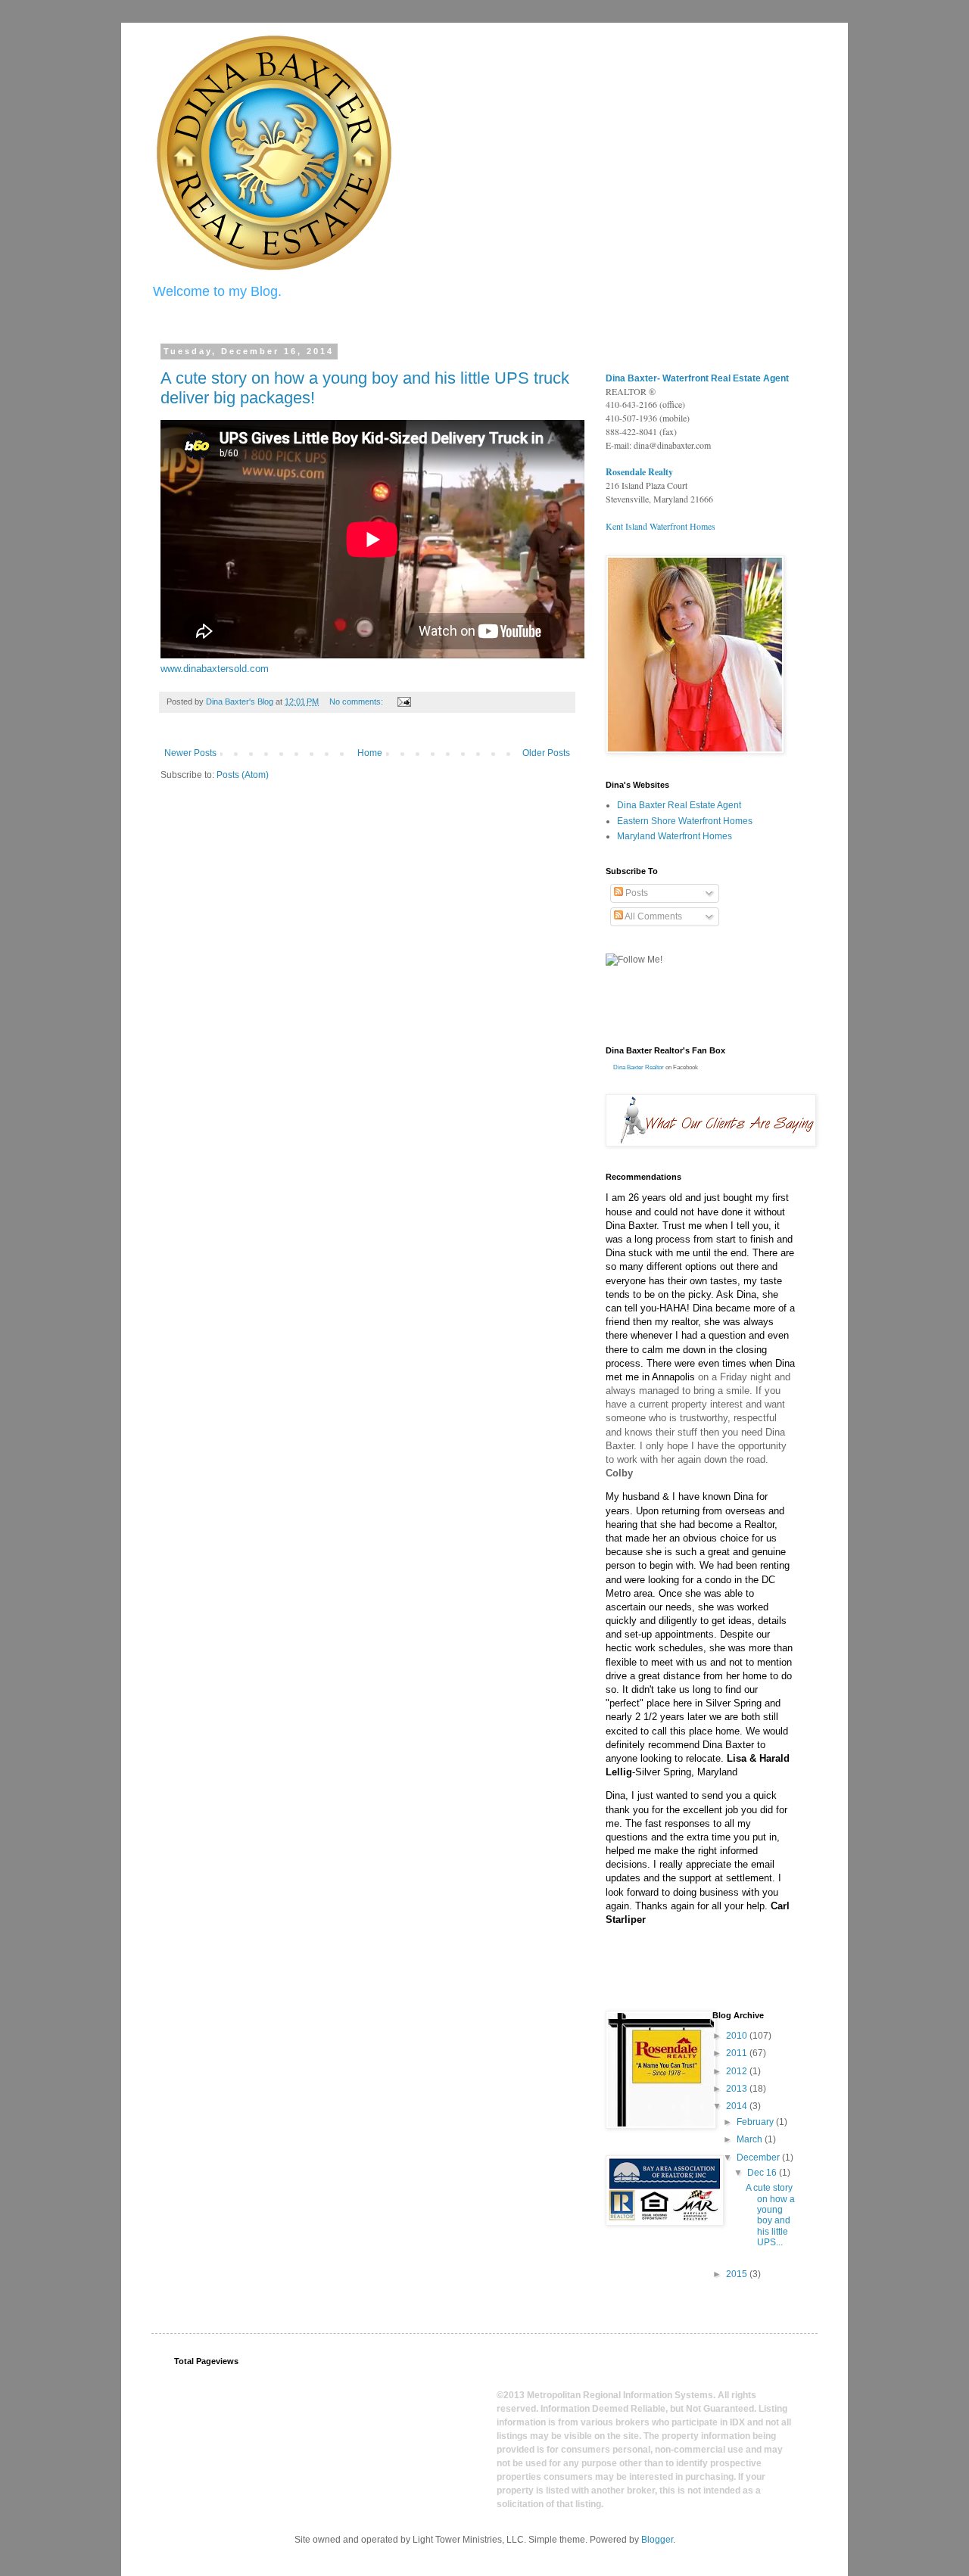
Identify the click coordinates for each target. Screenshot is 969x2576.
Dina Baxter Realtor (639, 1067)
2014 (738, 2106)
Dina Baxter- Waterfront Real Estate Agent (697, 378)
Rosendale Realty (639, 472)
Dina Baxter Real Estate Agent (679, 805)
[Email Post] (403, 702)
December (759, 2158)
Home (370, 753)
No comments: (357, 702)
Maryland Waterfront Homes (675, 836)
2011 (738, 2053)
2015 (738, 2274)
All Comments (653, 916)
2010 (738, 2036)
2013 (738, 2089)
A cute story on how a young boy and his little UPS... (770, 2215)
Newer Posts (190, 753)
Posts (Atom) (243, 775)
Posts (636, 893)
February (756, 2122)
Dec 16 (763, 2173)
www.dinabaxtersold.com (215, 669)
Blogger (657, 2540)
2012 (738, 2071)
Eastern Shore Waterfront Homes (685, 821)
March (751, 2139)
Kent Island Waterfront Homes (661, 526)
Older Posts (546, 753)
